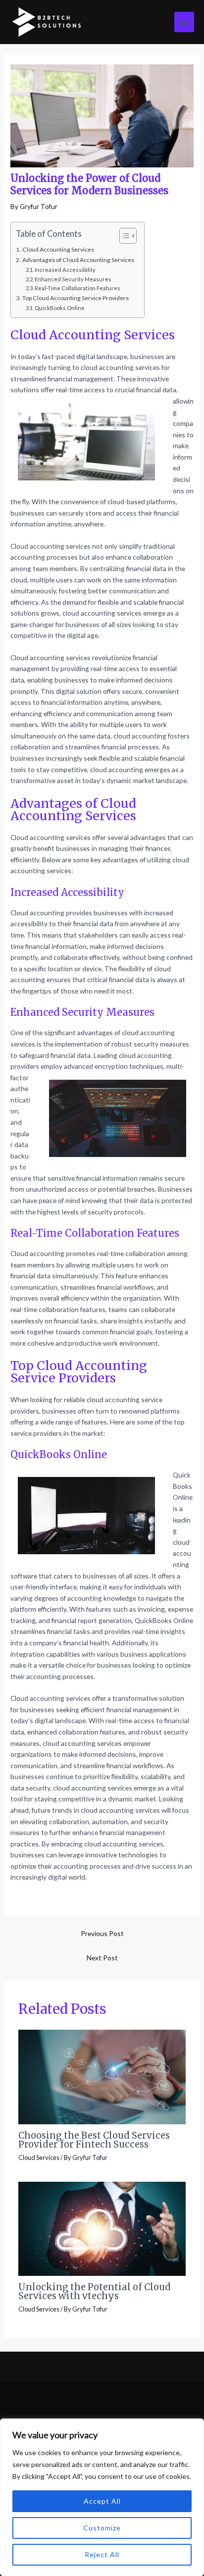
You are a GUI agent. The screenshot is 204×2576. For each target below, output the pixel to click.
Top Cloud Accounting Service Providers (75, 298)
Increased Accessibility (65, 270)
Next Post (102, 1958)
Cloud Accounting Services (58, 249)
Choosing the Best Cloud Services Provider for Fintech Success (94, 2140)
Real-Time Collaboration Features (77, 288)
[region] (102, 2497)
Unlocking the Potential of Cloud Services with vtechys (95, 2291)
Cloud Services (39, 2157)
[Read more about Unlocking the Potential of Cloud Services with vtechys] (102, 2228)
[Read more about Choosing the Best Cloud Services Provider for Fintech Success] (102, 2076)
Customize (102, 2528)
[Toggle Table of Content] (123, 236)
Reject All (102, 2554)
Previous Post (102, 1933)
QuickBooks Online (60, 308)
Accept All (102, 2501)
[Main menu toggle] (184, 22)
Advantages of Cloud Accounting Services (78, 260)
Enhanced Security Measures (73, 279)
